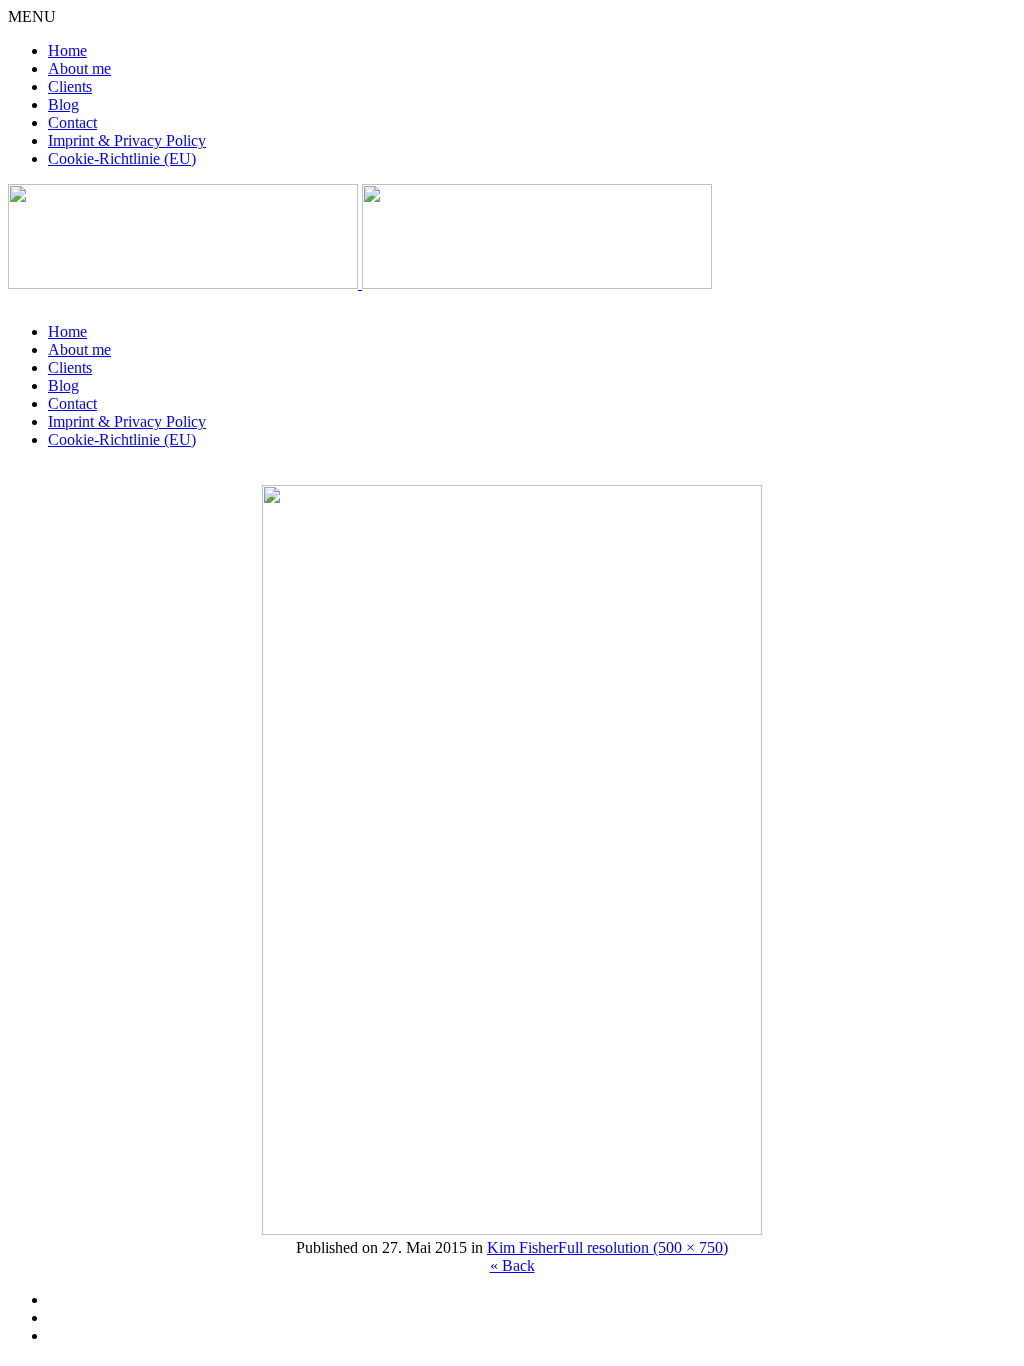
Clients (70, 86)
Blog (63, 104)
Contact (72, 122)
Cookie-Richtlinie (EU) (122, 158)
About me (79, 68)
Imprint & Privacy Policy (127, 140)
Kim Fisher (522, 1247)
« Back (512, 1265)
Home (67, 50)
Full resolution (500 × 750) (643, 1247)
